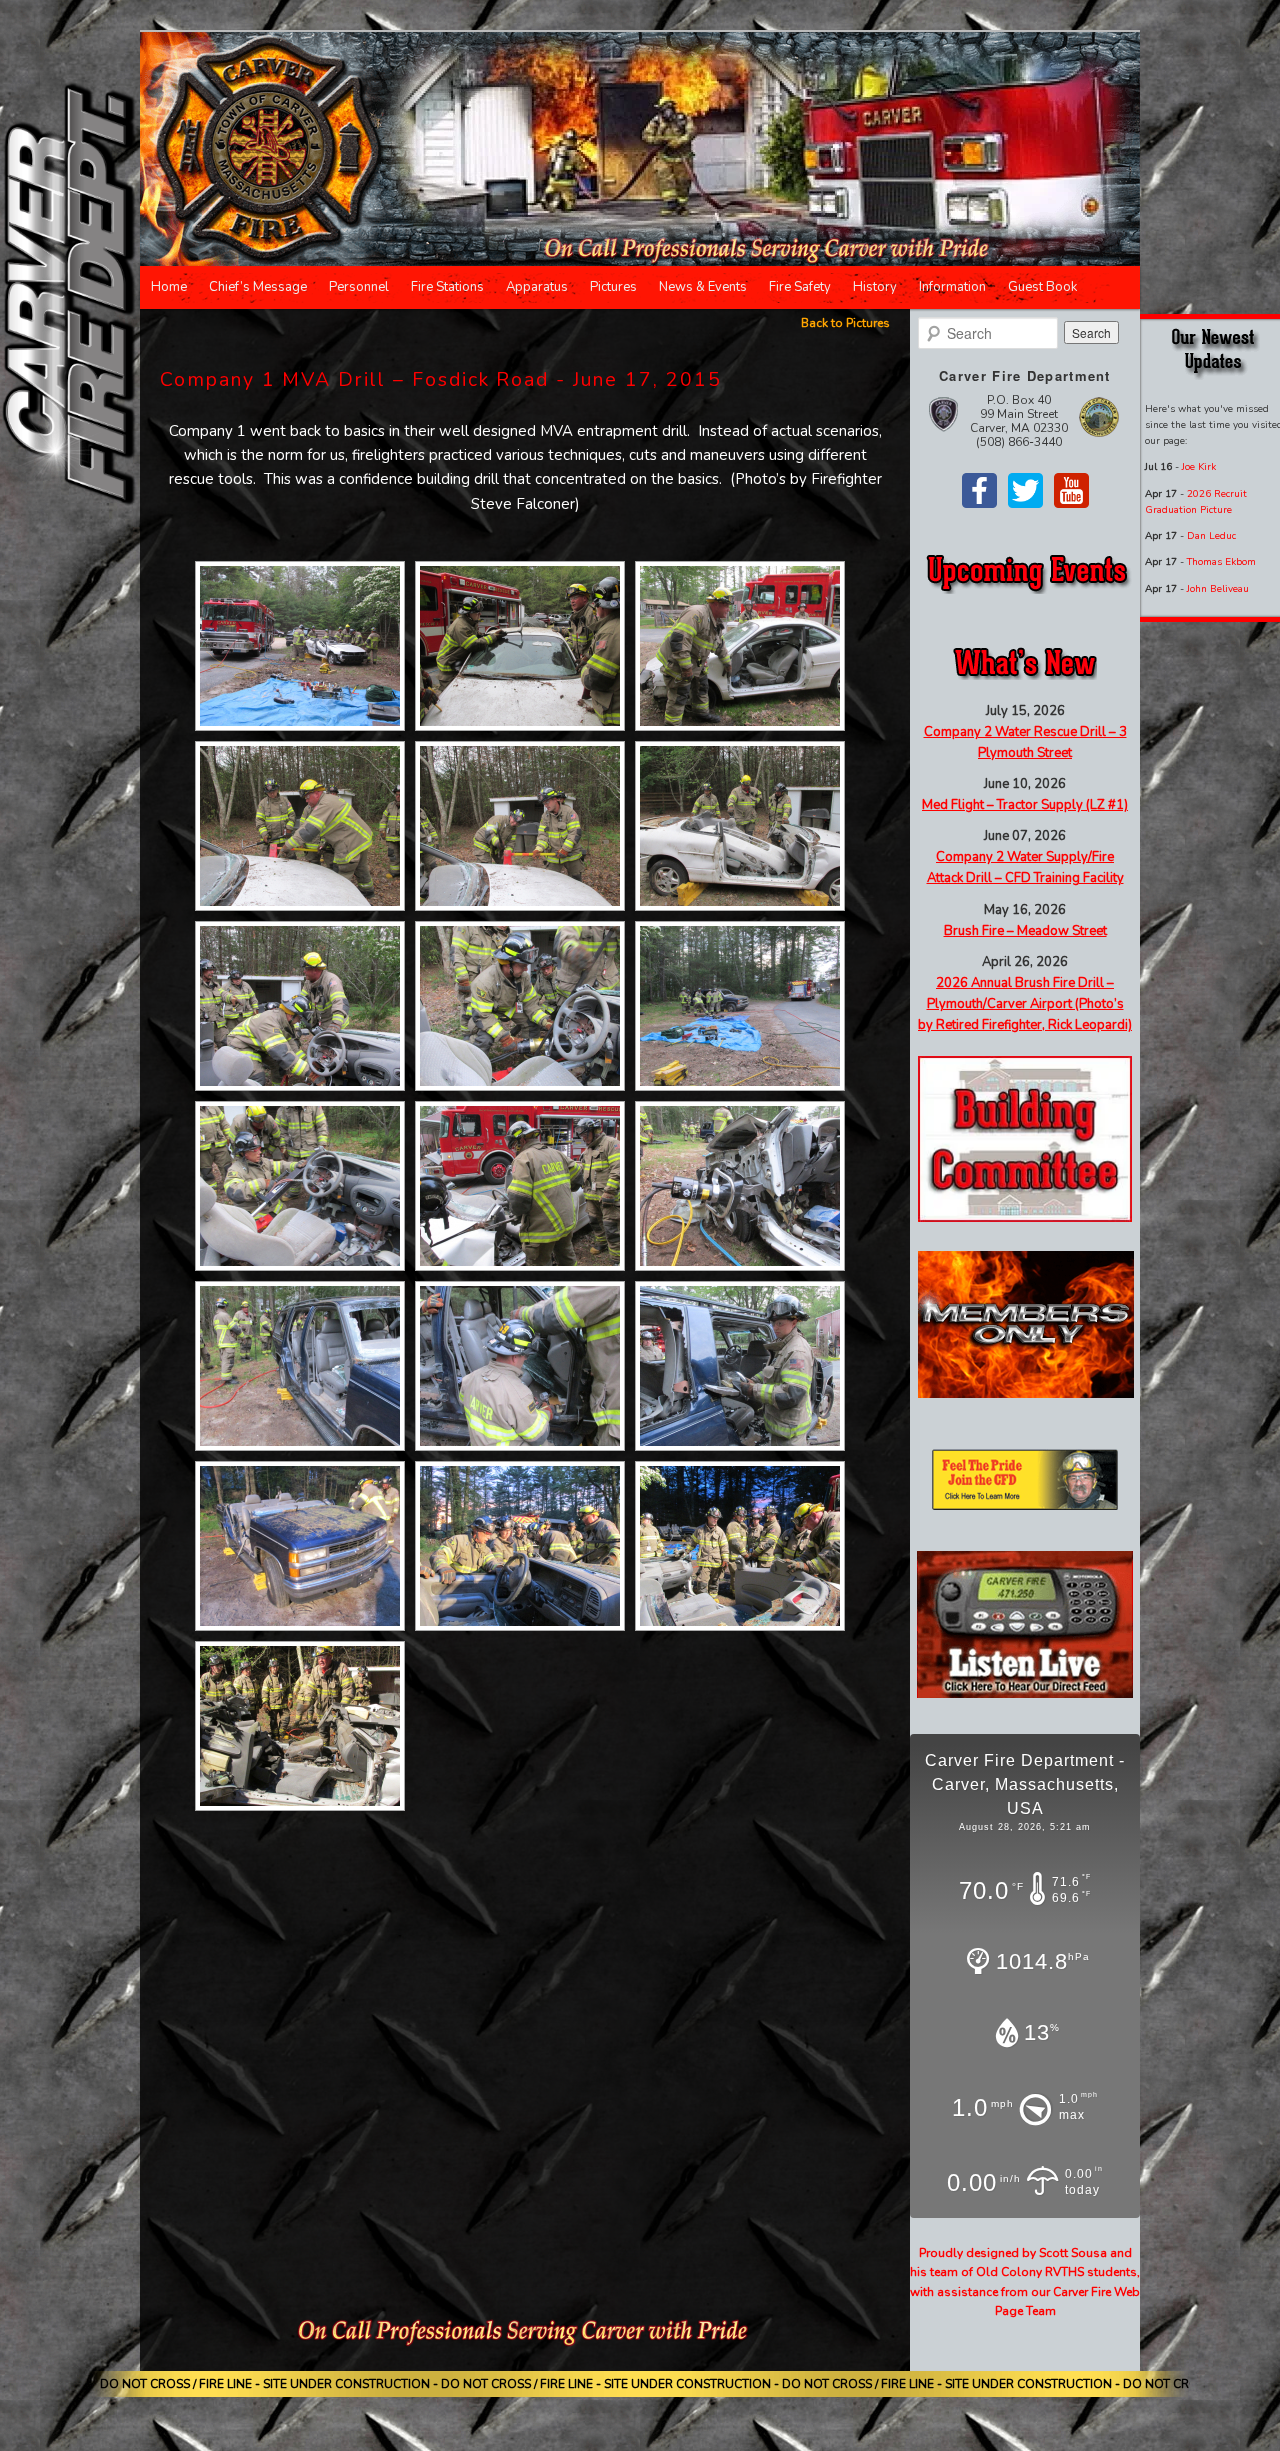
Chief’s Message (258, 287)
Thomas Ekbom (1221, 562)
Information (952, 287)
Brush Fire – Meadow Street (1025, 931)
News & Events (703, 287)
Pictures (613, 287)
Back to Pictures (845, 323)
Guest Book (1042, 287)
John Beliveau (1218, 589)
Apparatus (537, 287)
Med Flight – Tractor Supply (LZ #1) (1025, 805)
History (875, 287)
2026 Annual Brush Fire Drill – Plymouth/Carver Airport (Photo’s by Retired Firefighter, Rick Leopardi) (1025, 1004)
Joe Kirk (1199, 467)
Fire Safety (800, 287)
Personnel (359, 287)
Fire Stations (447, 287)
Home (169, 287)
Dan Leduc (1211, 536)
